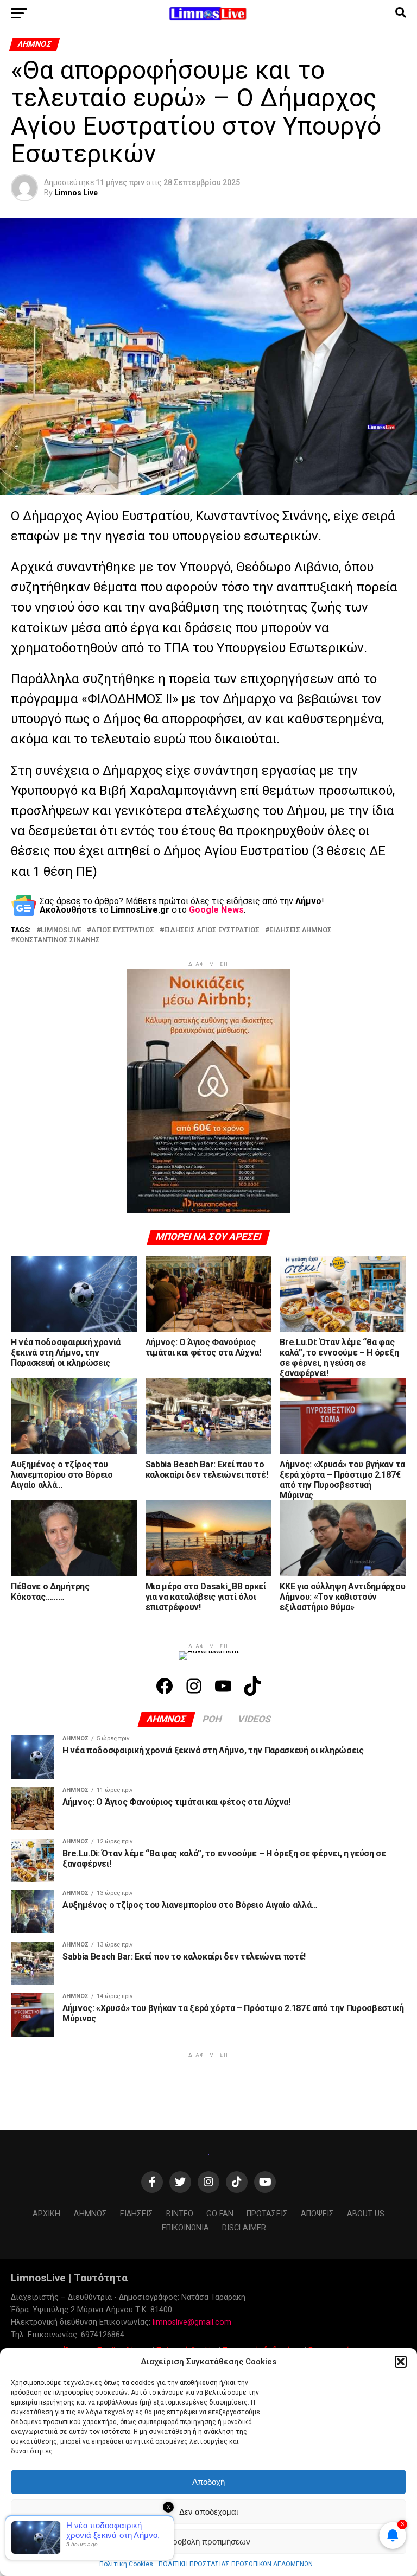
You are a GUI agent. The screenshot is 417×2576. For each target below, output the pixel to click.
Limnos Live (76, 193)
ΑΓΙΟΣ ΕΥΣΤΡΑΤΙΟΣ (123, 930)
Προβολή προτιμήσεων (208, 2542)
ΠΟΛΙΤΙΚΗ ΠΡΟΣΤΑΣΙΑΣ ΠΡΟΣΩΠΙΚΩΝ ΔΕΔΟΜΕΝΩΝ (236, 2564)
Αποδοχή (208, 2482)
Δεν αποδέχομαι (208, 2512)
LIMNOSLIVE (61, 930)
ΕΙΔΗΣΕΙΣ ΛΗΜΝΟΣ (301, 930)
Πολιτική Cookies (126, 2564)
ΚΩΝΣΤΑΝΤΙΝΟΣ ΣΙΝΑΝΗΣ (58, 940)
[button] (401, 2362)
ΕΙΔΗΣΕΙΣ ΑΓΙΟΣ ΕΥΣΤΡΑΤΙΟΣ (212, 930)
